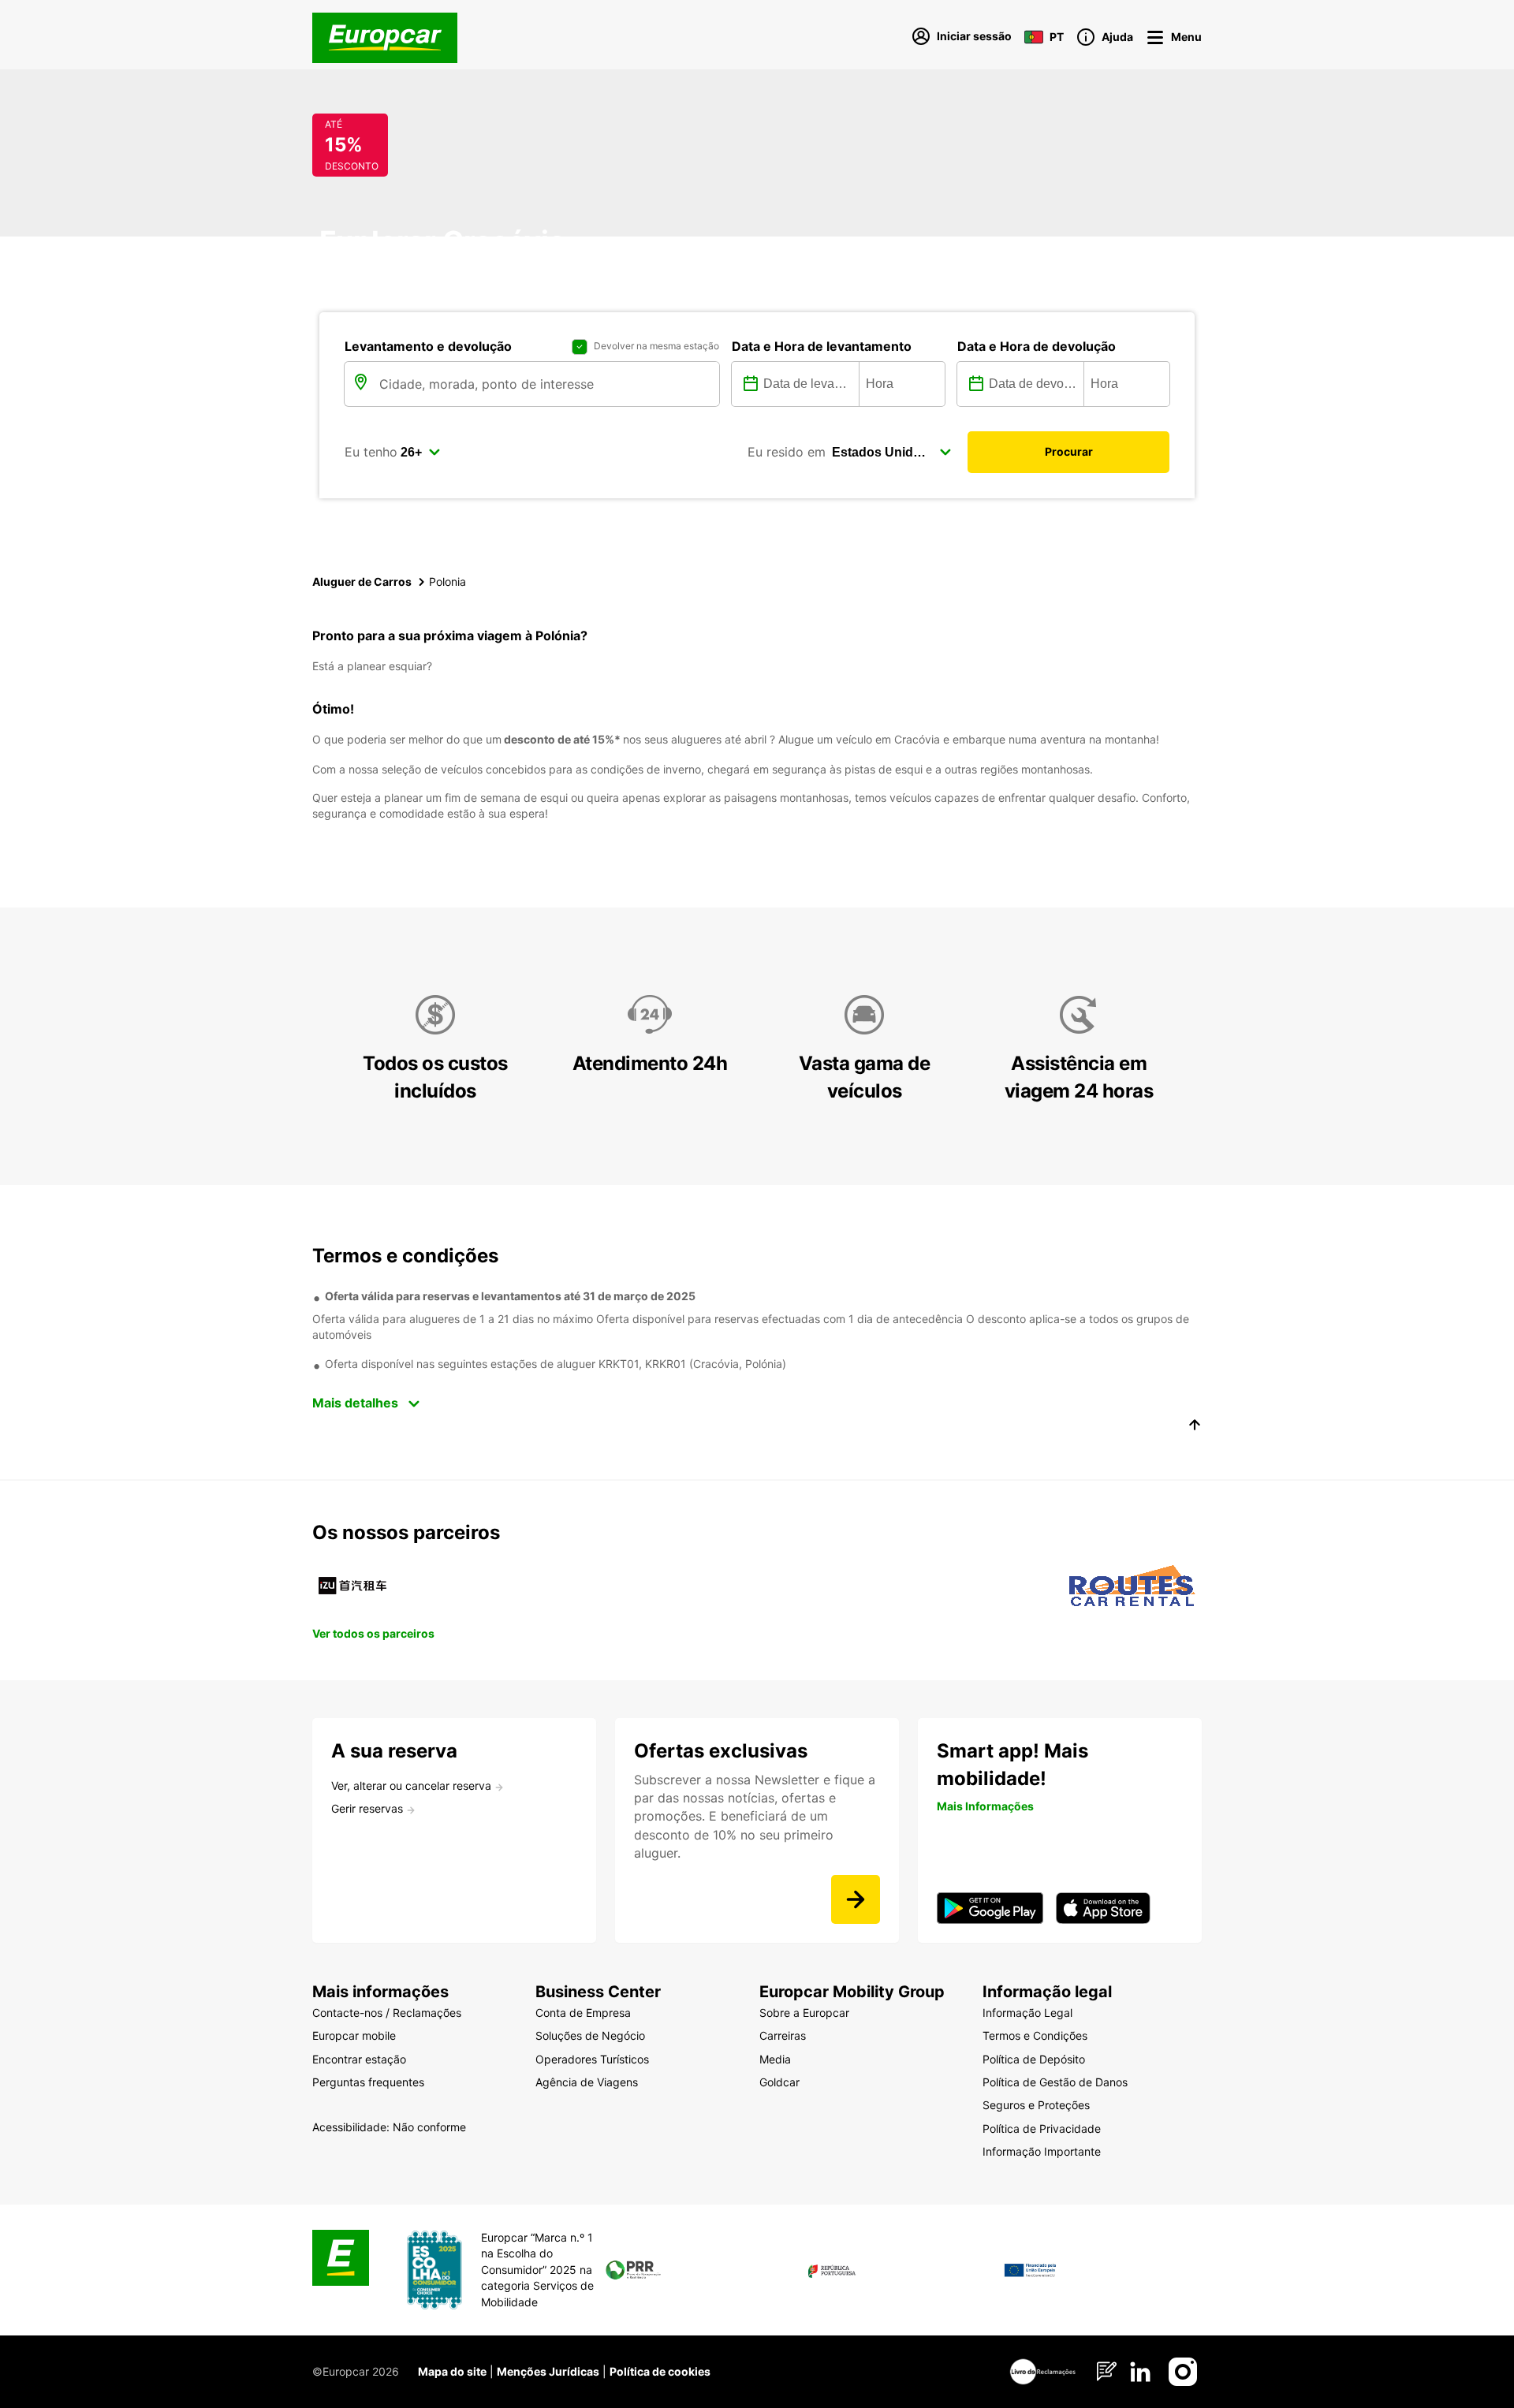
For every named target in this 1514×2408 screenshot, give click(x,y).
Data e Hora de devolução (1037, 346)
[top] (1195, 1427)
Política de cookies (660, 2371)
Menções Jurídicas (548, 2371)
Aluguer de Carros (362, 581)
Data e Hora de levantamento (822, 346)
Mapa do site (452, 2371)
